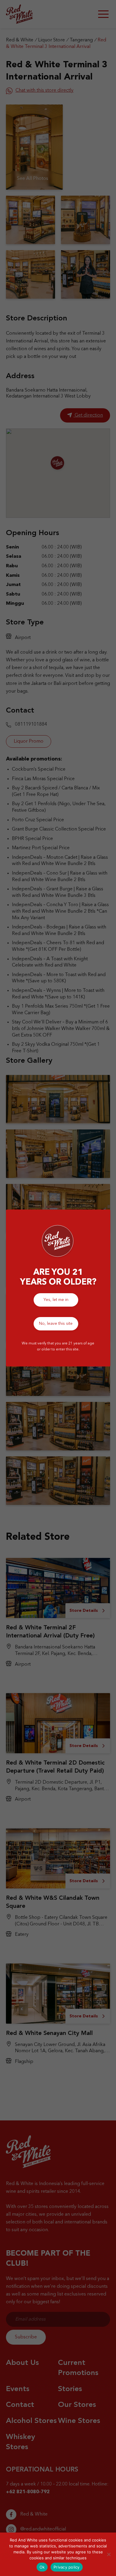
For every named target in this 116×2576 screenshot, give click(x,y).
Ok (42, 2567)
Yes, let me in (56, 1300)
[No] (109, 2554)
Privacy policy (67, 2567)
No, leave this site (56, 1324)
